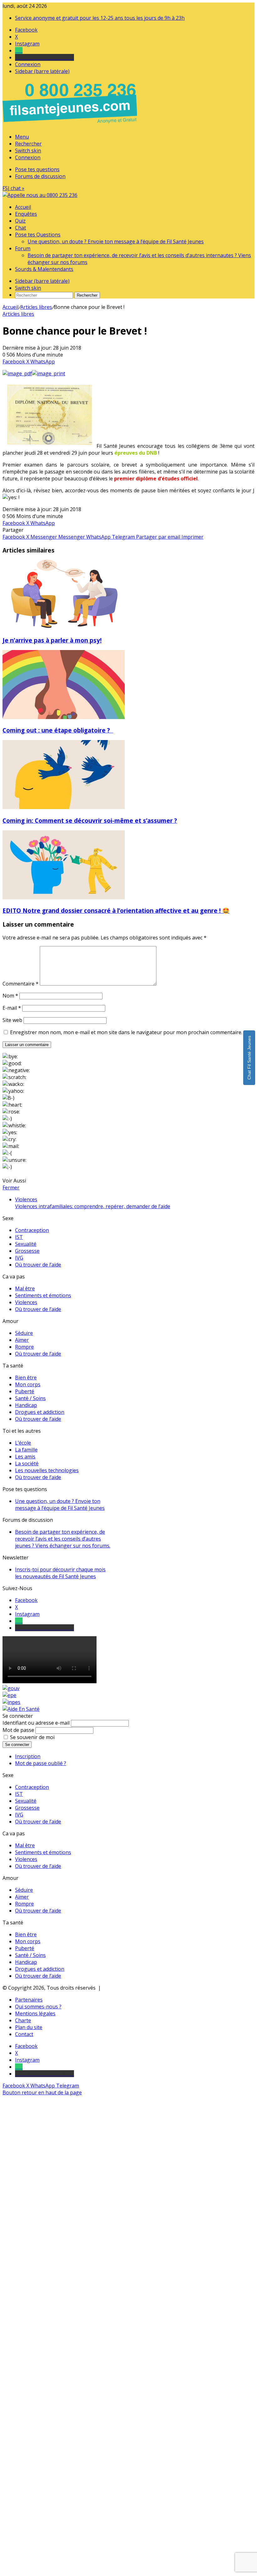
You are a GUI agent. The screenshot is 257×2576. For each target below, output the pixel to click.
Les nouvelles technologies (47, 1470)
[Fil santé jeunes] (40, 195)
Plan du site (29, 2027)
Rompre (24, 1347)
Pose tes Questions (38, 235)
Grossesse (27, 1251)
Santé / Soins (30, 1398)
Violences (26, 1302)
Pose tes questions (37, 169)
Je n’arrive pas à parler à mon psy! (52, 640)
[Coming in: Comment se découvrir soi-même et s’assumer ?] (64, 807)
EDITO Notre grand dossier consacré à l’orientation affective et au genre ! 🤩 (116, 910)
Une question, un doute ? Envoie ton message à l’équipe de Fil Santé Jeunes (116, 241)
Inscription (28, 1756)
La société (27, 1463)
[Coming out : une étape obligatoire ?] (64, 717)
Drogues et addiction (40, 1412)
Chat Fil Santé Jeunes (249, 1058)
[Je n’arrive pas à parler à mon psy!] (64, 627)
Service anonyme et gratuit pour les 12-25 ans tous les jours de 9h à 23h (100, 18)
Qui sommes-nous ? (38, 2007)
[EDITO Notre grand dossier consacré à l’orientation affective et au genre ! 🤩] (64, 897)
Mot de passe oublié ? (41, 1763)
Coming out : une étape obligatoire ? (58, 730)
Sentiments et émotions (43, 1295)
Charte (23, 2020)
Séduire (24, 1333)
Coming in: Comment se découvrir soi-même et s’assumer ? (90, 820)
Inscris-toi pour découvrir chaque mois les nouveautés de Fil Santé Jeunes (60, 1573)
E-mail (12, 1008)
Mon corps (28, 1384)
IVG (19, 1258)
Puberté (25, 1391)
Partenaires (29, 2000)
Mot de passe (18, 1730)
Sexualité (26, 1244)
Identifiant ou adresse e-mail (36, 1723)
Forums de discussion (40, 176)
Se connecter (17, 1745)
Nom (10, 996)
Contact (24, 2034)
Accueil (23, 207)
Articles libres (36, 307)
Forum (23, 248)
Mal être (25, 1288)
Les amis (25, 1457)
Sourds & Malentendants (44, 269)
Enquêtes (26, 214)
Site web (12, 1020)
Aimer (22, 1340)
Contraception (32, 1230)
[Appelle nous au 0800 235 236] (71, 125)
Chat (21, 228)
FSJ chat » (13, 188)
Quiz (20, 221)
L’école (23, 1443)
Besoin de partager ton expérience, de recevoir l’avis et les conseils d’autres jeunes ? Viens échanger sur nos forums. (63, 1539)
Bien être (26, 1378)
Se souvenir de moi (32, 1737)
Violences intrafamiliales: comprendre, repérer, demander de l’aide (93, 1206)
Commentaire (21, 984)
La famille (26, 1450)
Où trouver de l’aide (38, 1265)
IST (19, 1237)
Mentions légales (35, 2013)
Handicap (26, 1405)
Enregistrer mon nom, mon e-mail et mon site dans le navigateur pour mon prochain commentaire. (126, 1032)
